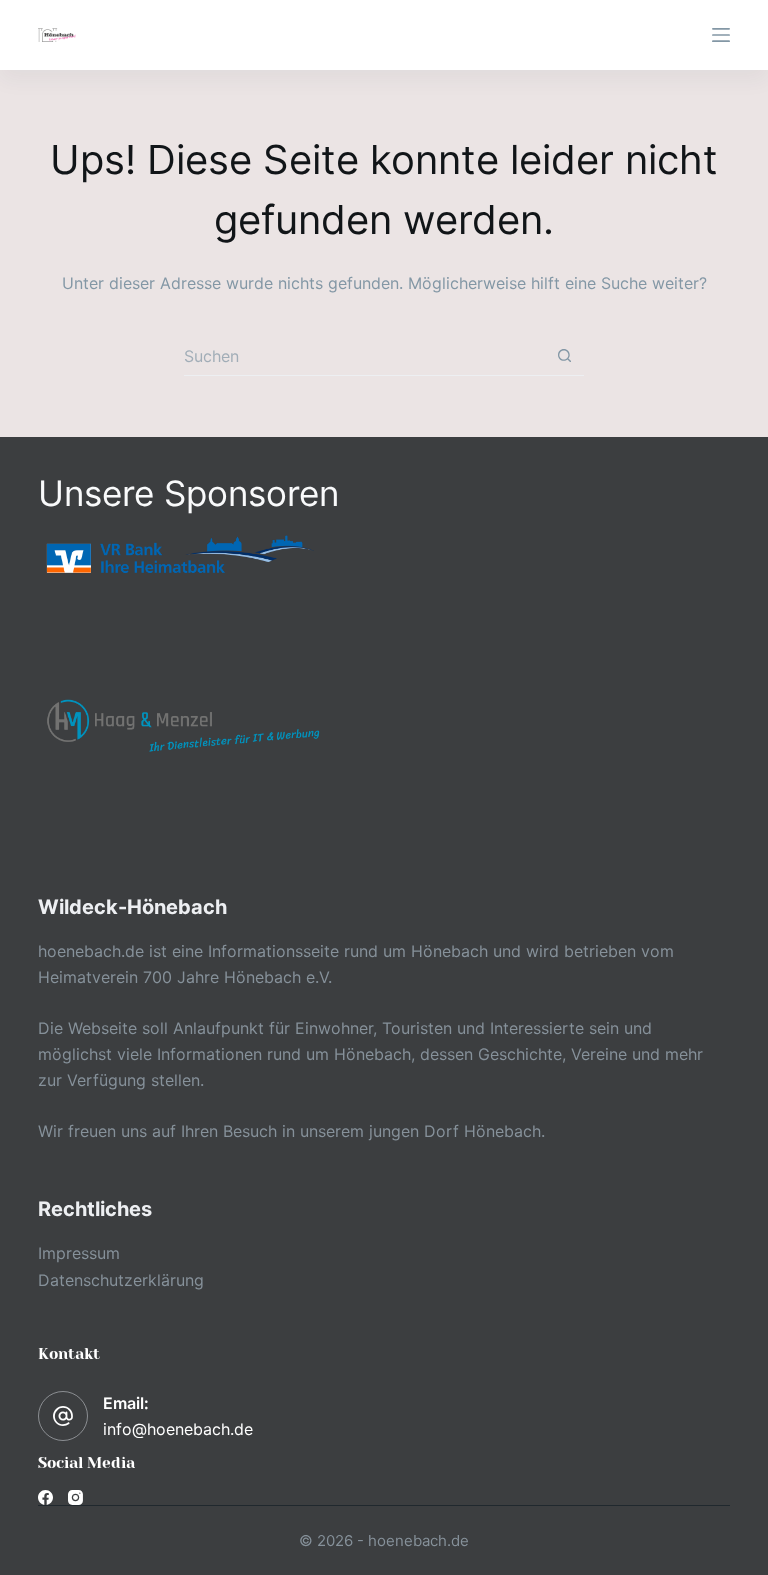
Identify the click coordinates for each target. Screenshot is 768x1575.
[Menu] (721, 35)
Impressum (79, 1253)
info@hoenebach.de (178, 1429)
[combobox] (364, 356)
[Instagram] (75, 1497)
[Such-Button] (564, 355)
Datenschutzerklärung (121, 1280)
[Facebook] (45, 1497)
